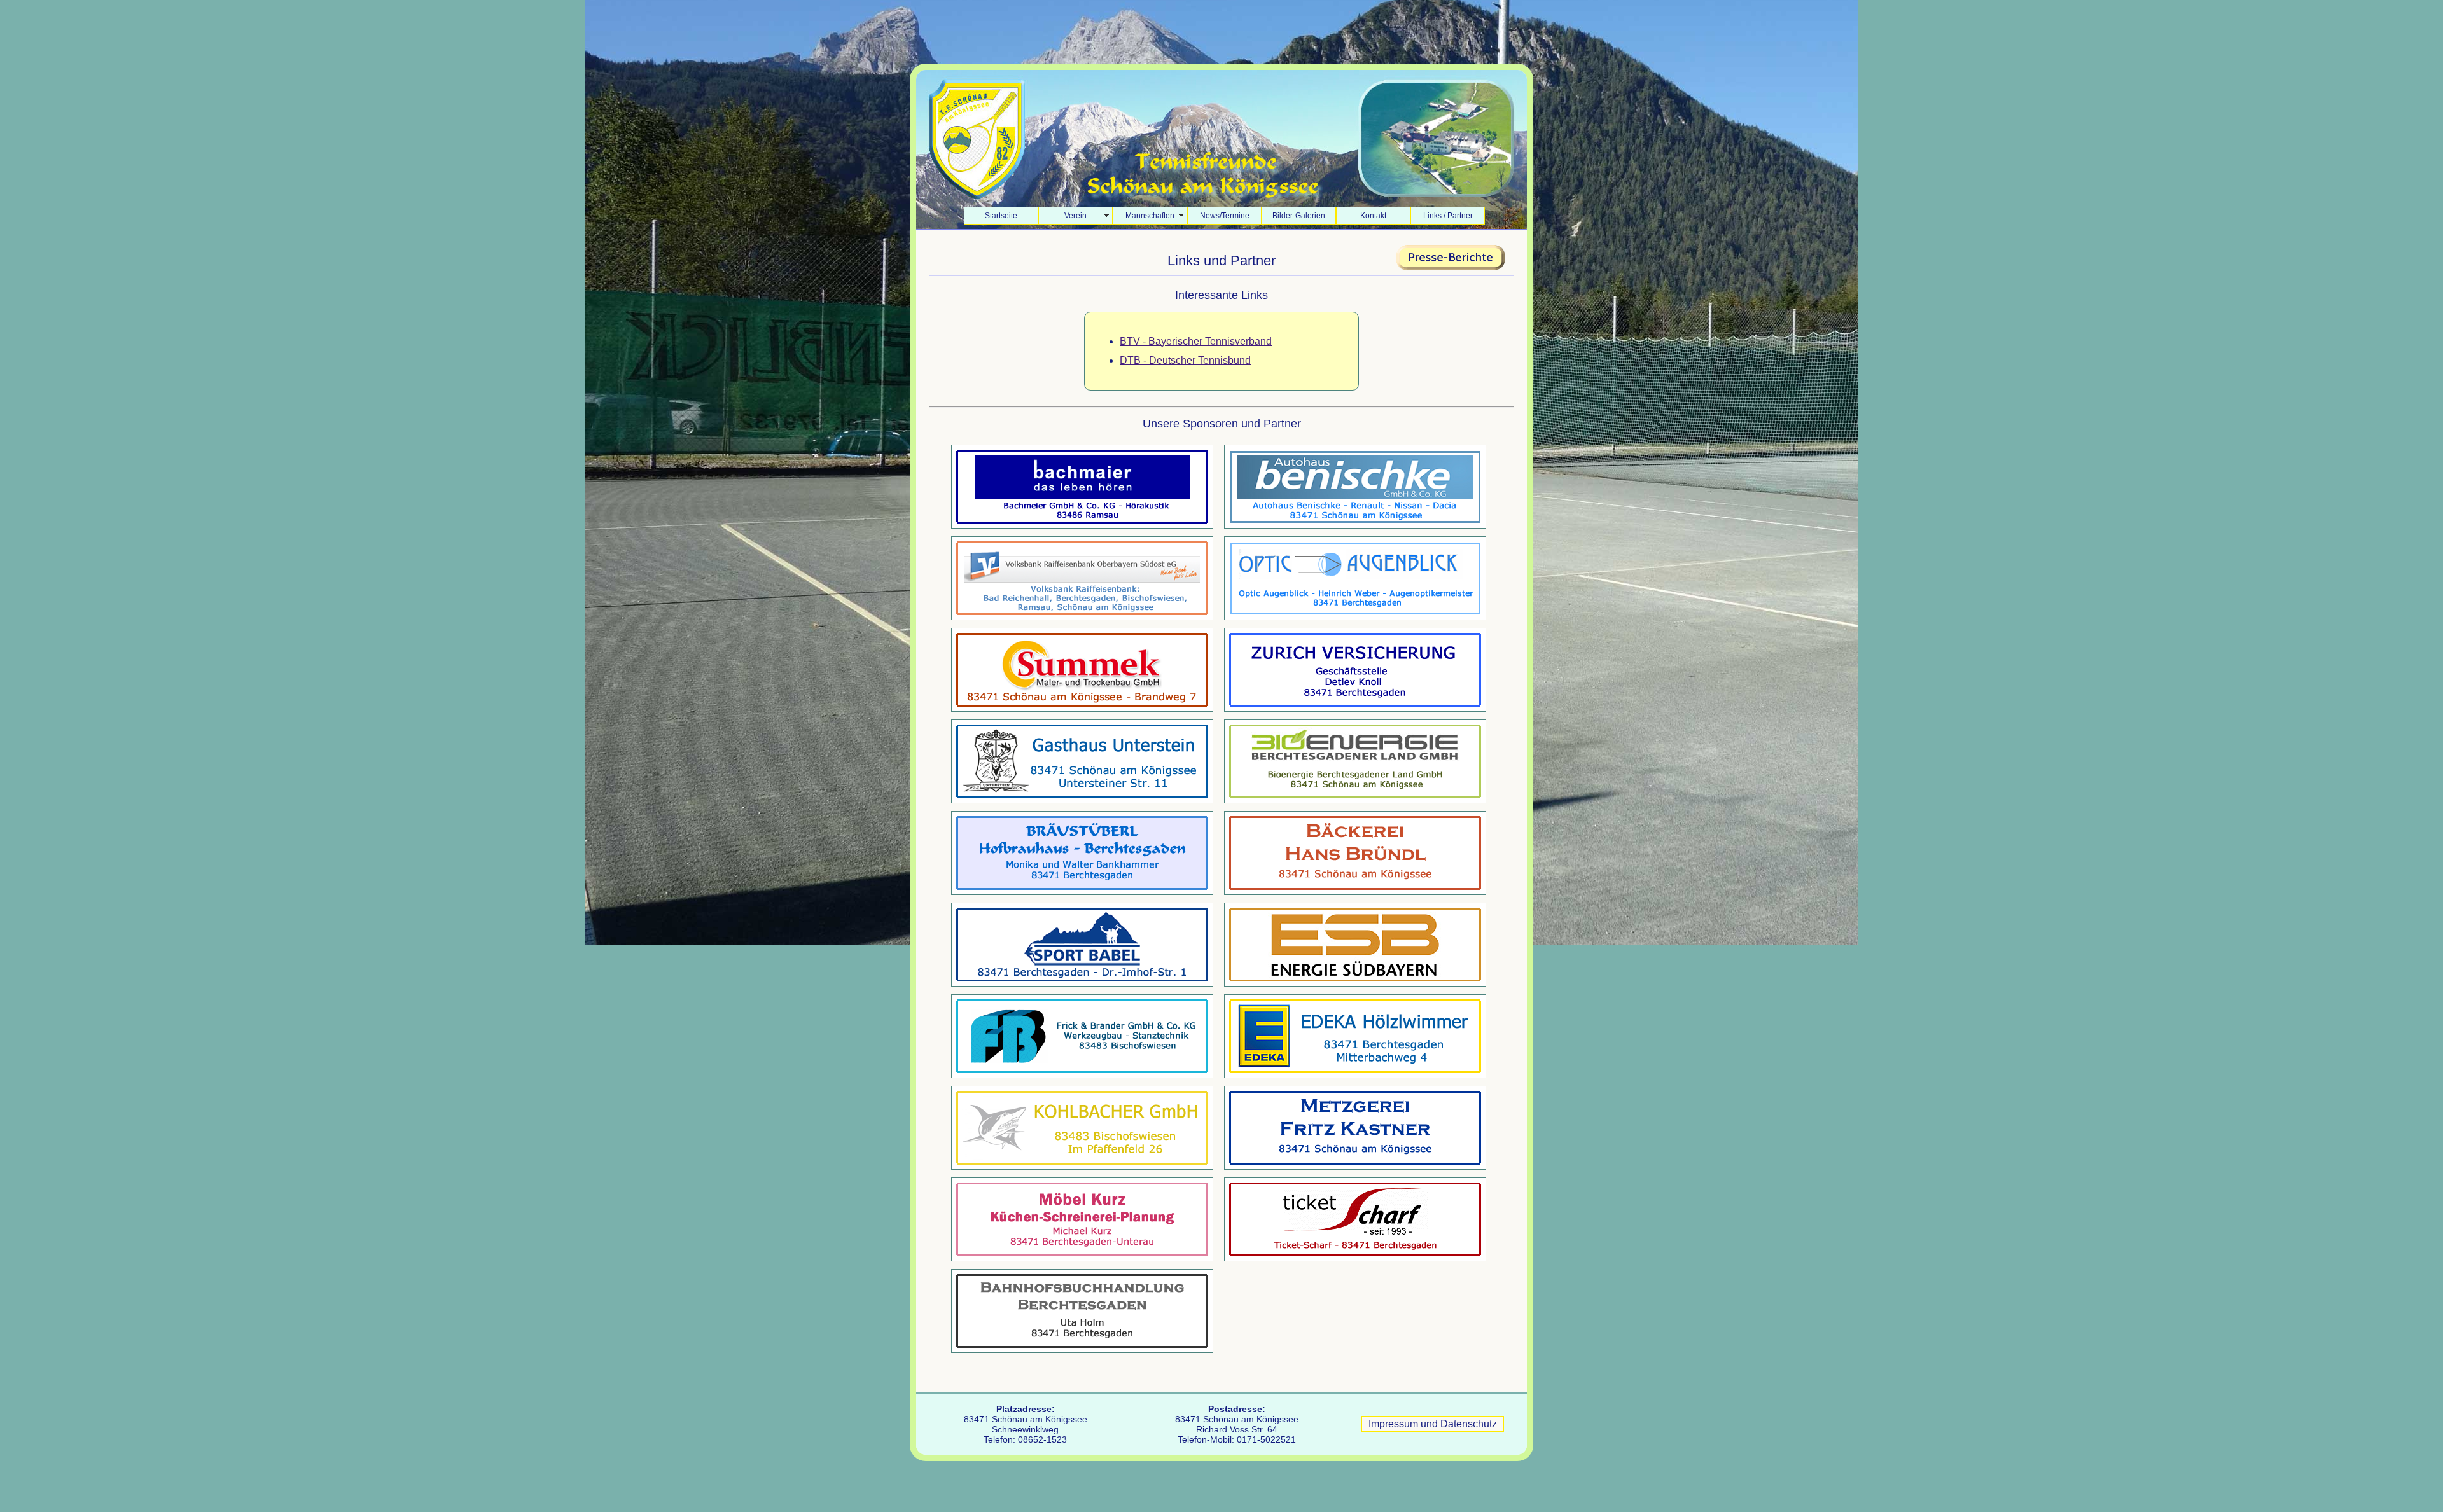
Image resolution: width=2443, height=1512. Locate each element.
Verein (1075, 216)
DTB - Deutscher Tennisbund (1185, 360)
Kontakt (1373, 216)
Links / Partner (1448, 216)
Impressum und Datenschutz (1433, 1424)
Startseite (1001, 216)
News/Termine (1225, 216)
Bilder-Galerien (1299, 216)
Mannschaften (1150, 216)
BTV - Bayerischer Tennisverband (1196, 341)
